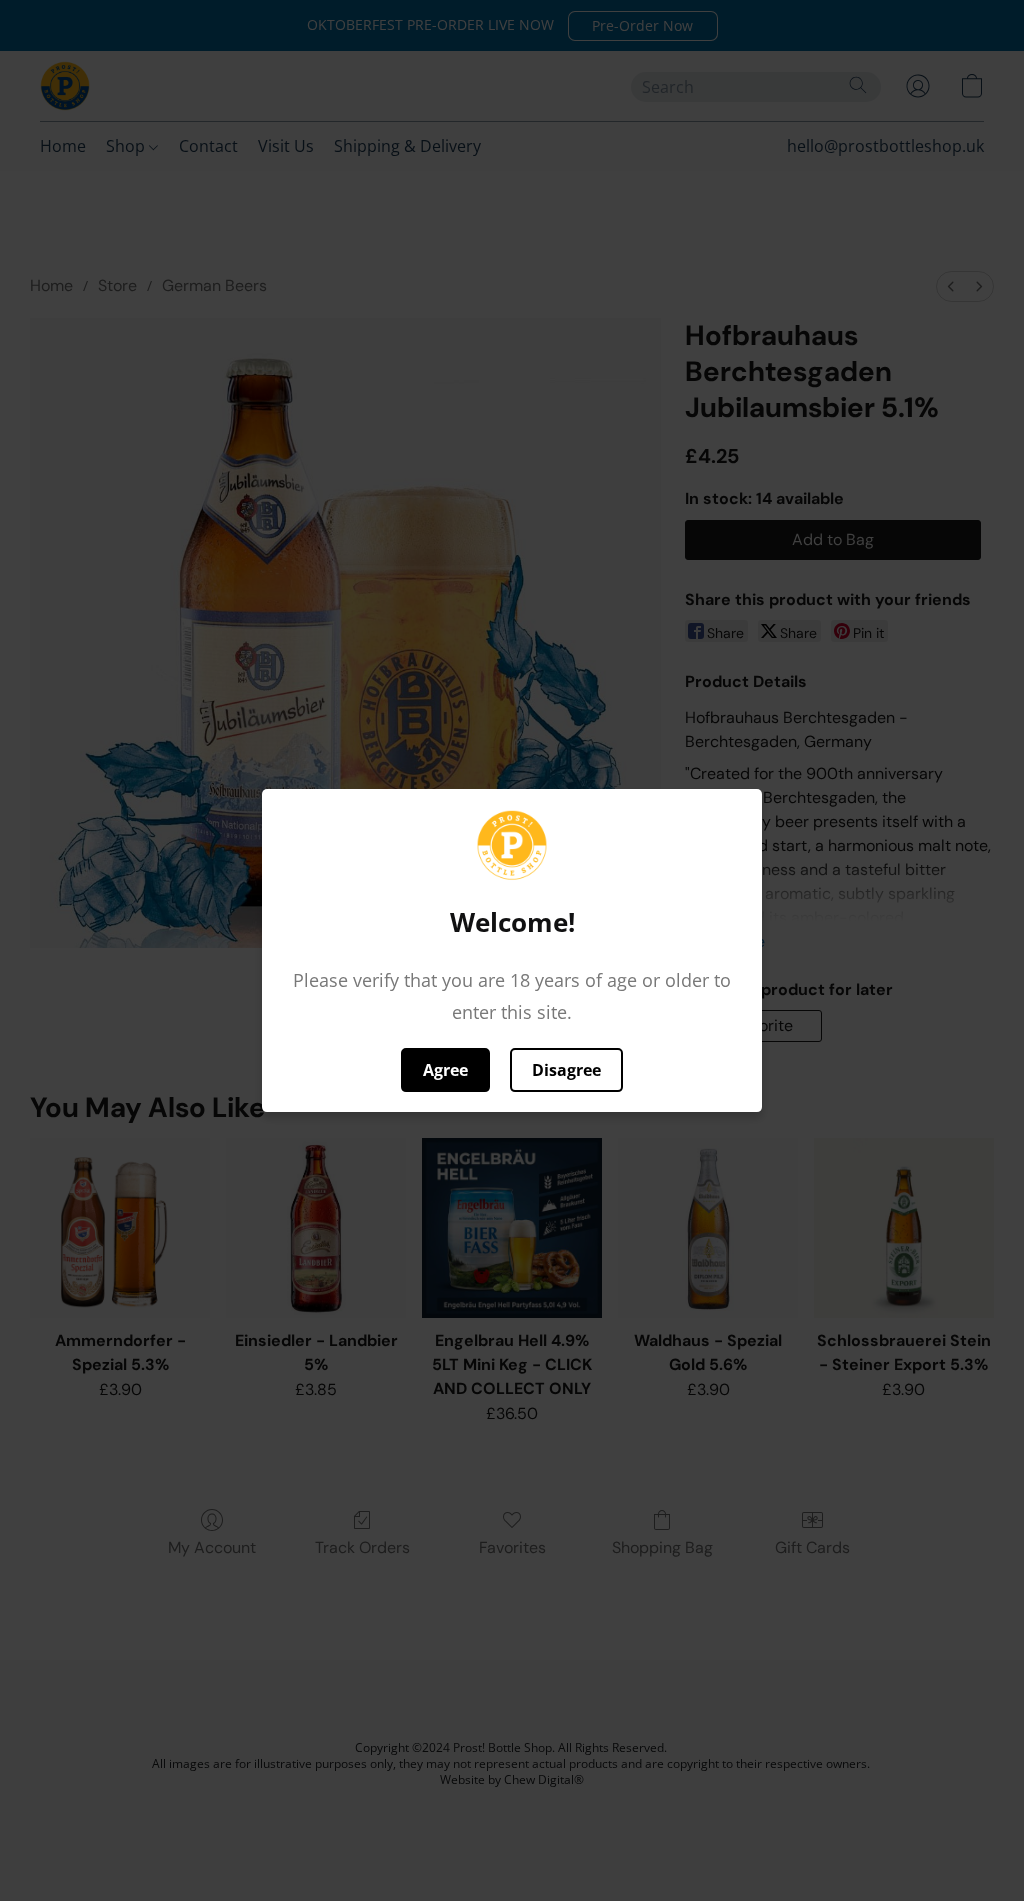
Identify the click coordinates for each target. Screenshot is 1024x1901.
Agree (445, 1070)
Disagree (566, 1070)
